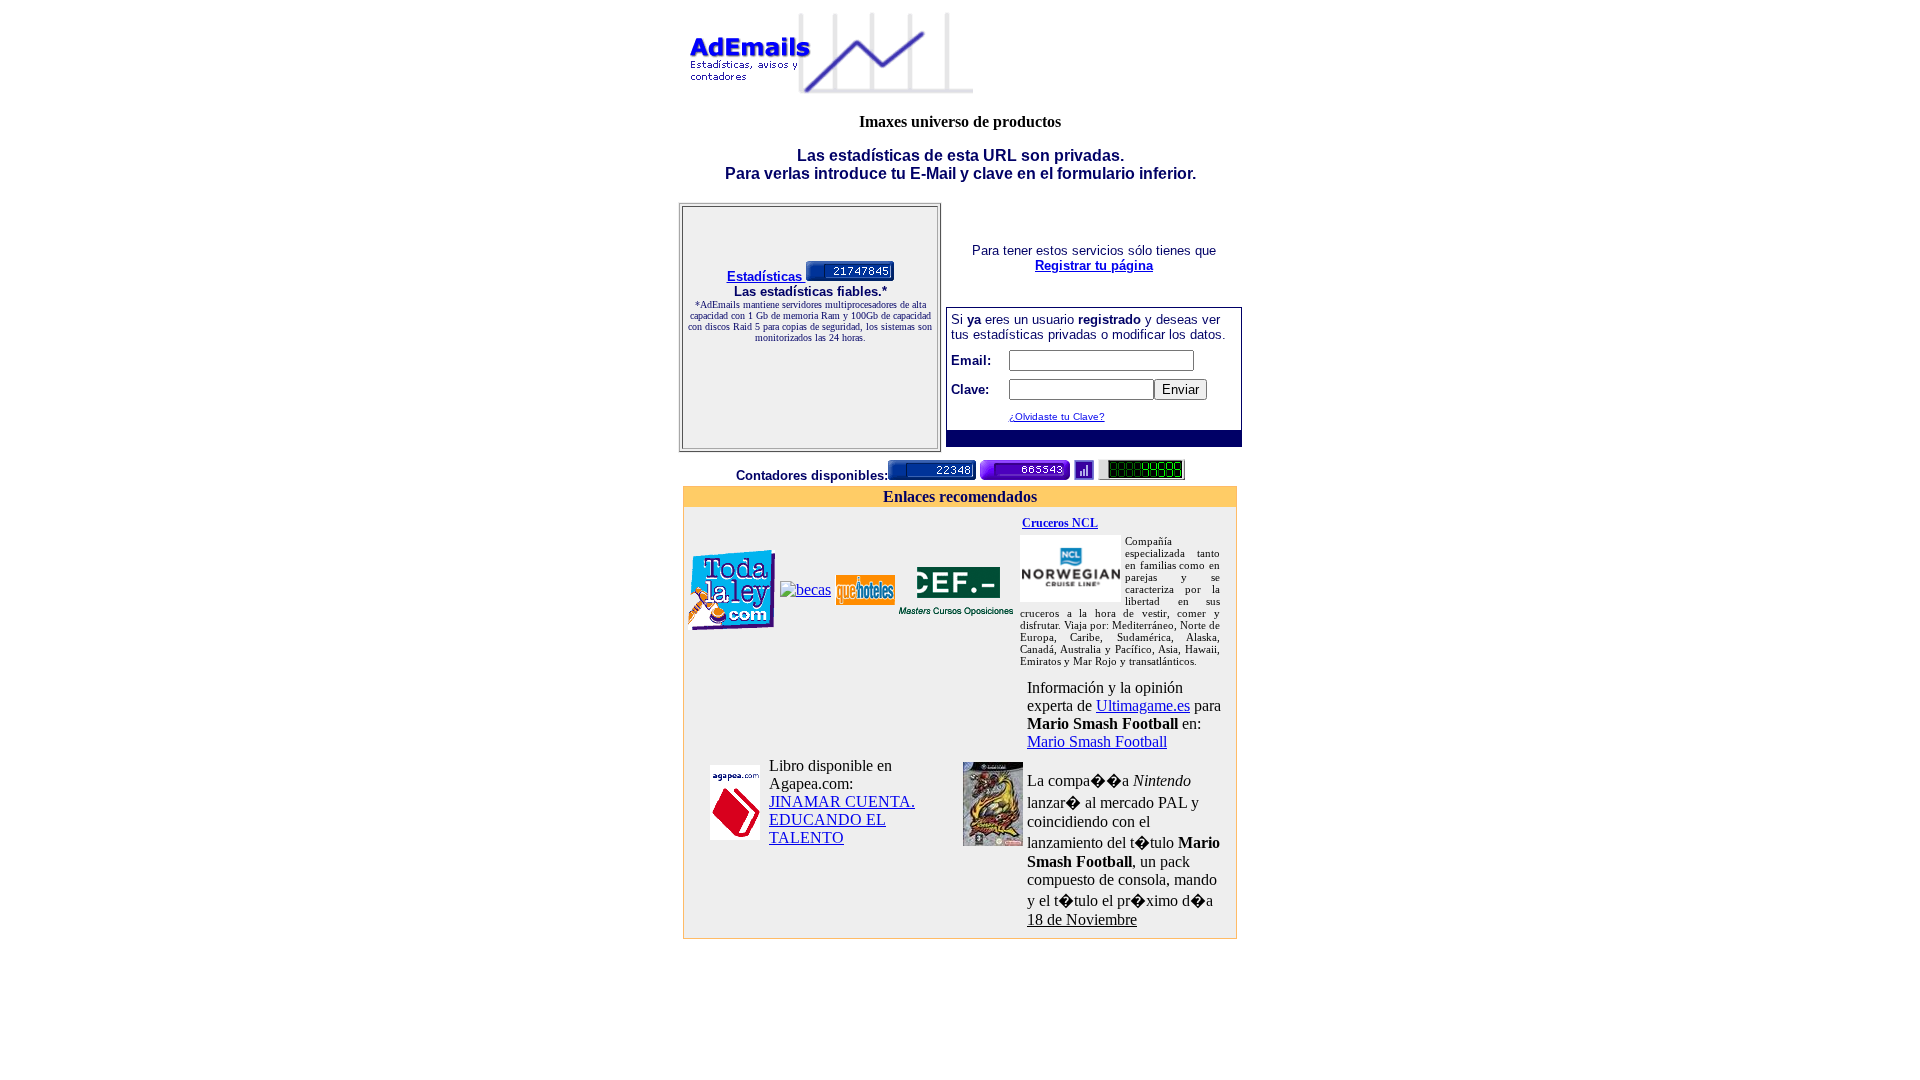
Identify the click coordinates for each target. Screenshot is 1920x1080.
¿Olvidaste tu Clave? (1057, 416)
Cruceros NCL (1060, 523)
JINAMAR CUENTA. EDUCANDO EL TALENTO (842, 819)
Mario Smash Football (1097, 741)
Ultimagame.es (1143, 705)
